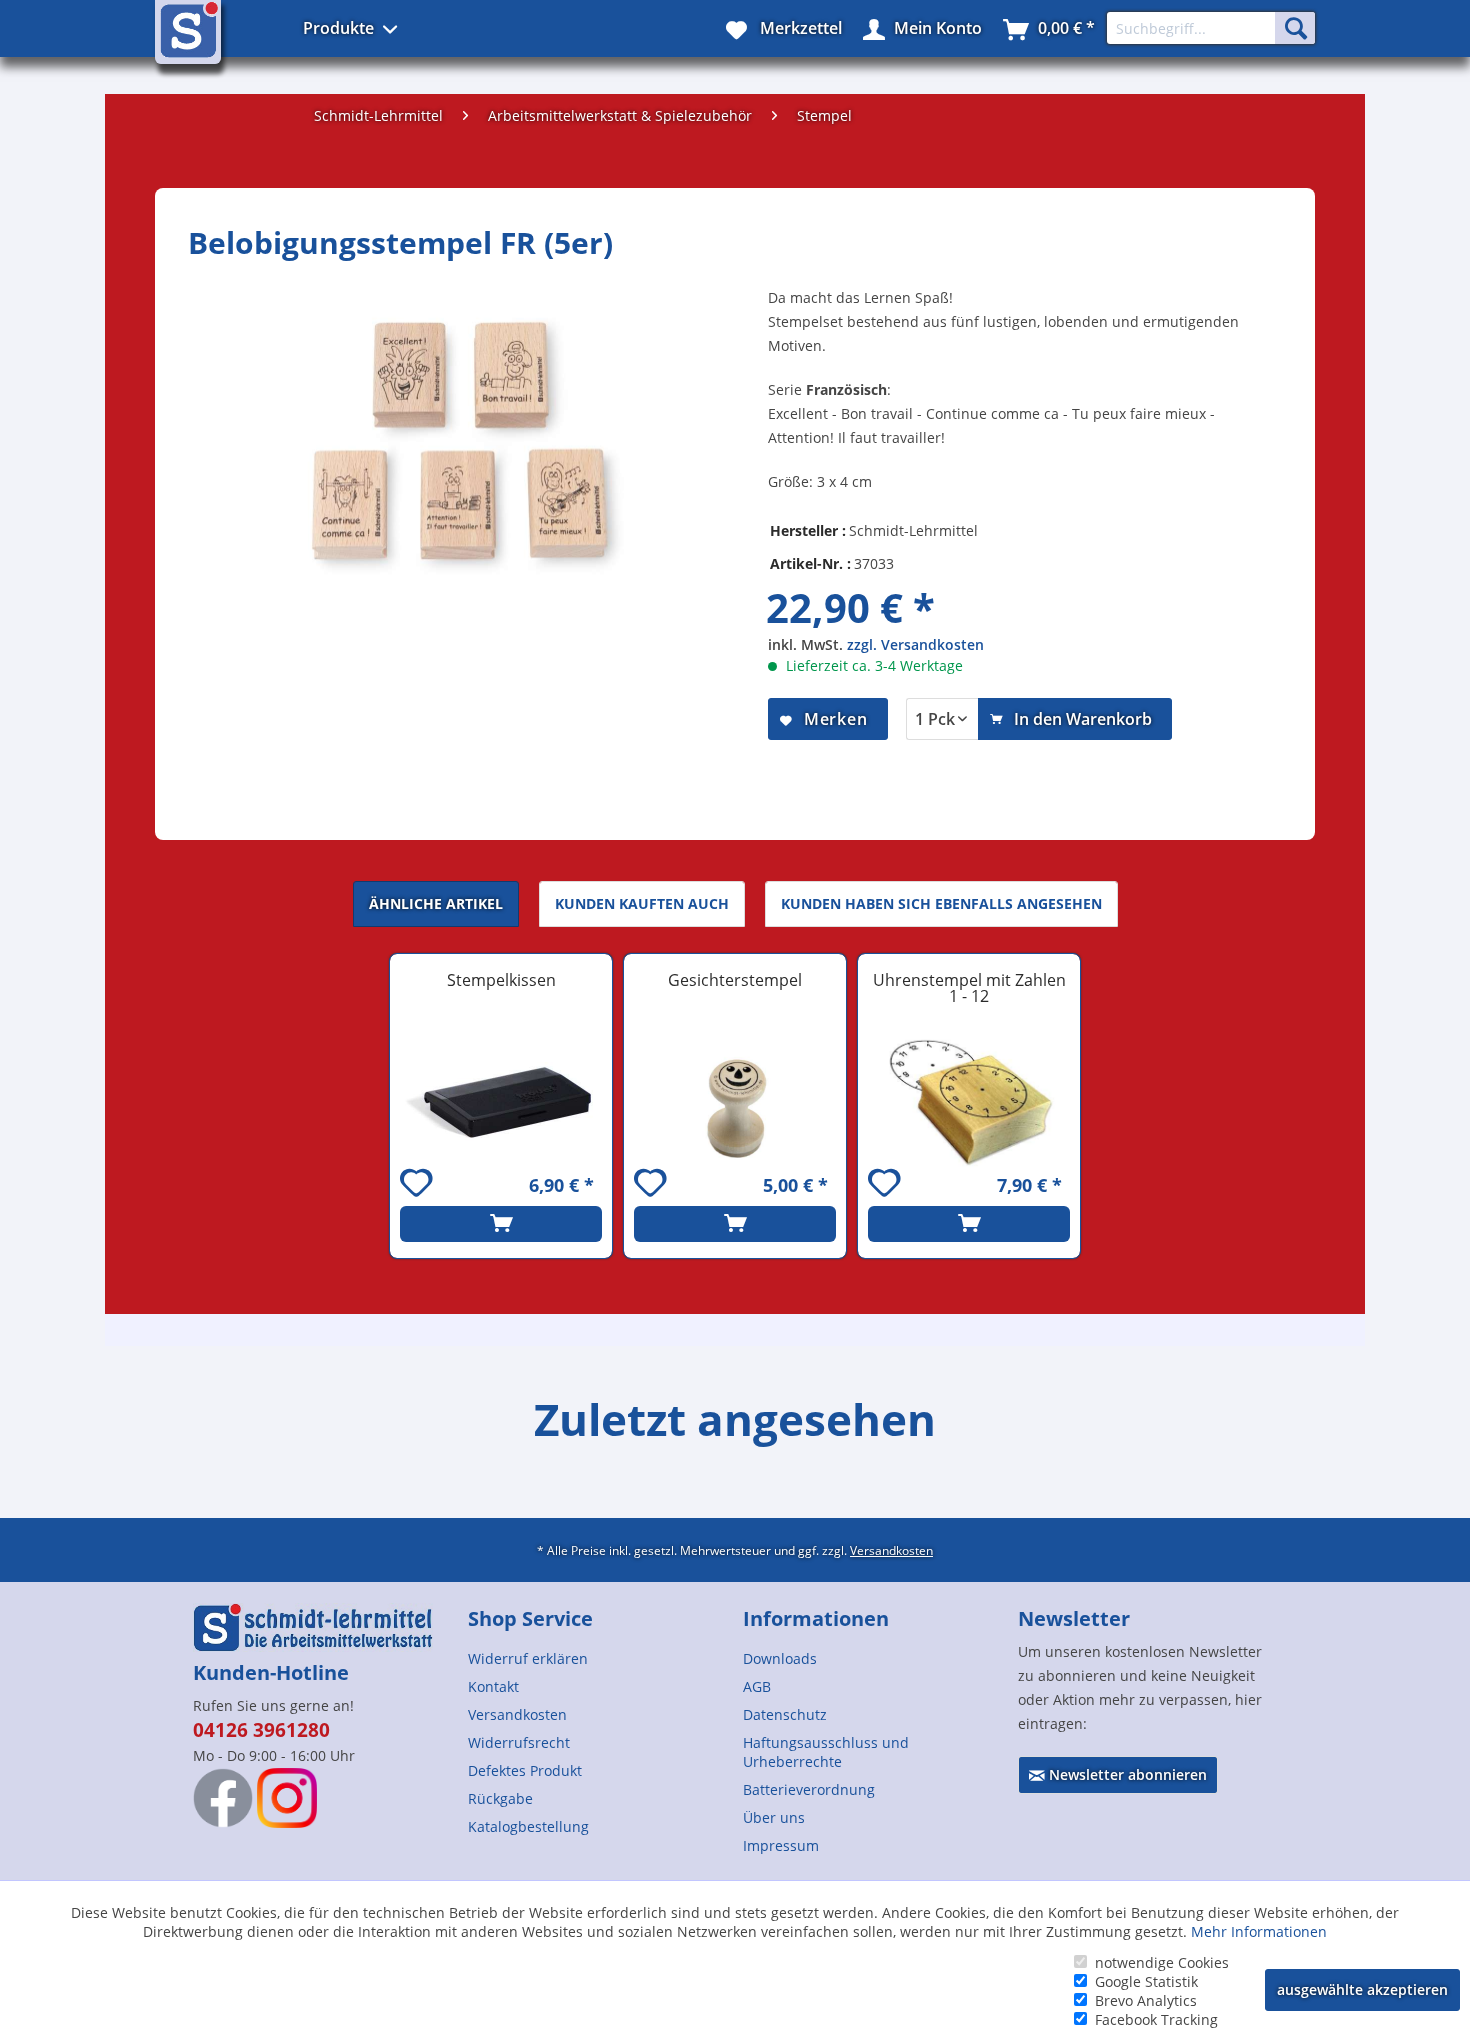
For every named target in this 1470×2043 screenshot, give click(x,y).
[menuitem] (597, 1658)
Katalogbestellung (528, 1826)
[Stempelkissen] (501, 1102)
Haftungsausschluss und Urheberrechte (826, 1752)
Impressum (781, 1845)
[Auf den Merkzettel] (419, 1185)
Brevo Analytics (1146, 2000)
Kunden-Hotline (271, 1672)
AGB (757, 1686)
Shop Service (530, 1618)
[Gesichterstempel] (735, 1102)
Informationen (816, 1618)
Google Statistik (1146, 1981)
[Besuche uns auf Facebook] (223, 1798)
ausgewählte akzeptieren (1362, 1989)
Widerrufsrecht (519, 1742)
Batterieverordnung (809, 1789)
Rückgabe (500, 1798)
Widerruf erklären (528, 1658)
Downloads (780, 1658)
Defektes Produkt (525, 1770)
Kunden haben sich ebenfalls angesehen (941, 903)
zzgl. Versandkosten (915, 644)
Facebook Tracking (1156, 2019)
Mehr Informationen (1259, 1931)
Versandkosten (891, 1550)
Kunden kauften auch (642, 903)
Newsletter (1074, 1618)
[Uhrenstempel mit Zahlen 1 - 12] (969, 1102)
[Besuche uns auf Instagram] (287, 1798)
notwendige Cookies (1162, 1962)
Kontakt (493, 1686)
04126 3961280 (261, 1730)
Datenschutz (785, 1714)
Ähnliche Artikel (436, 903)
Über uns (774, 1817)
